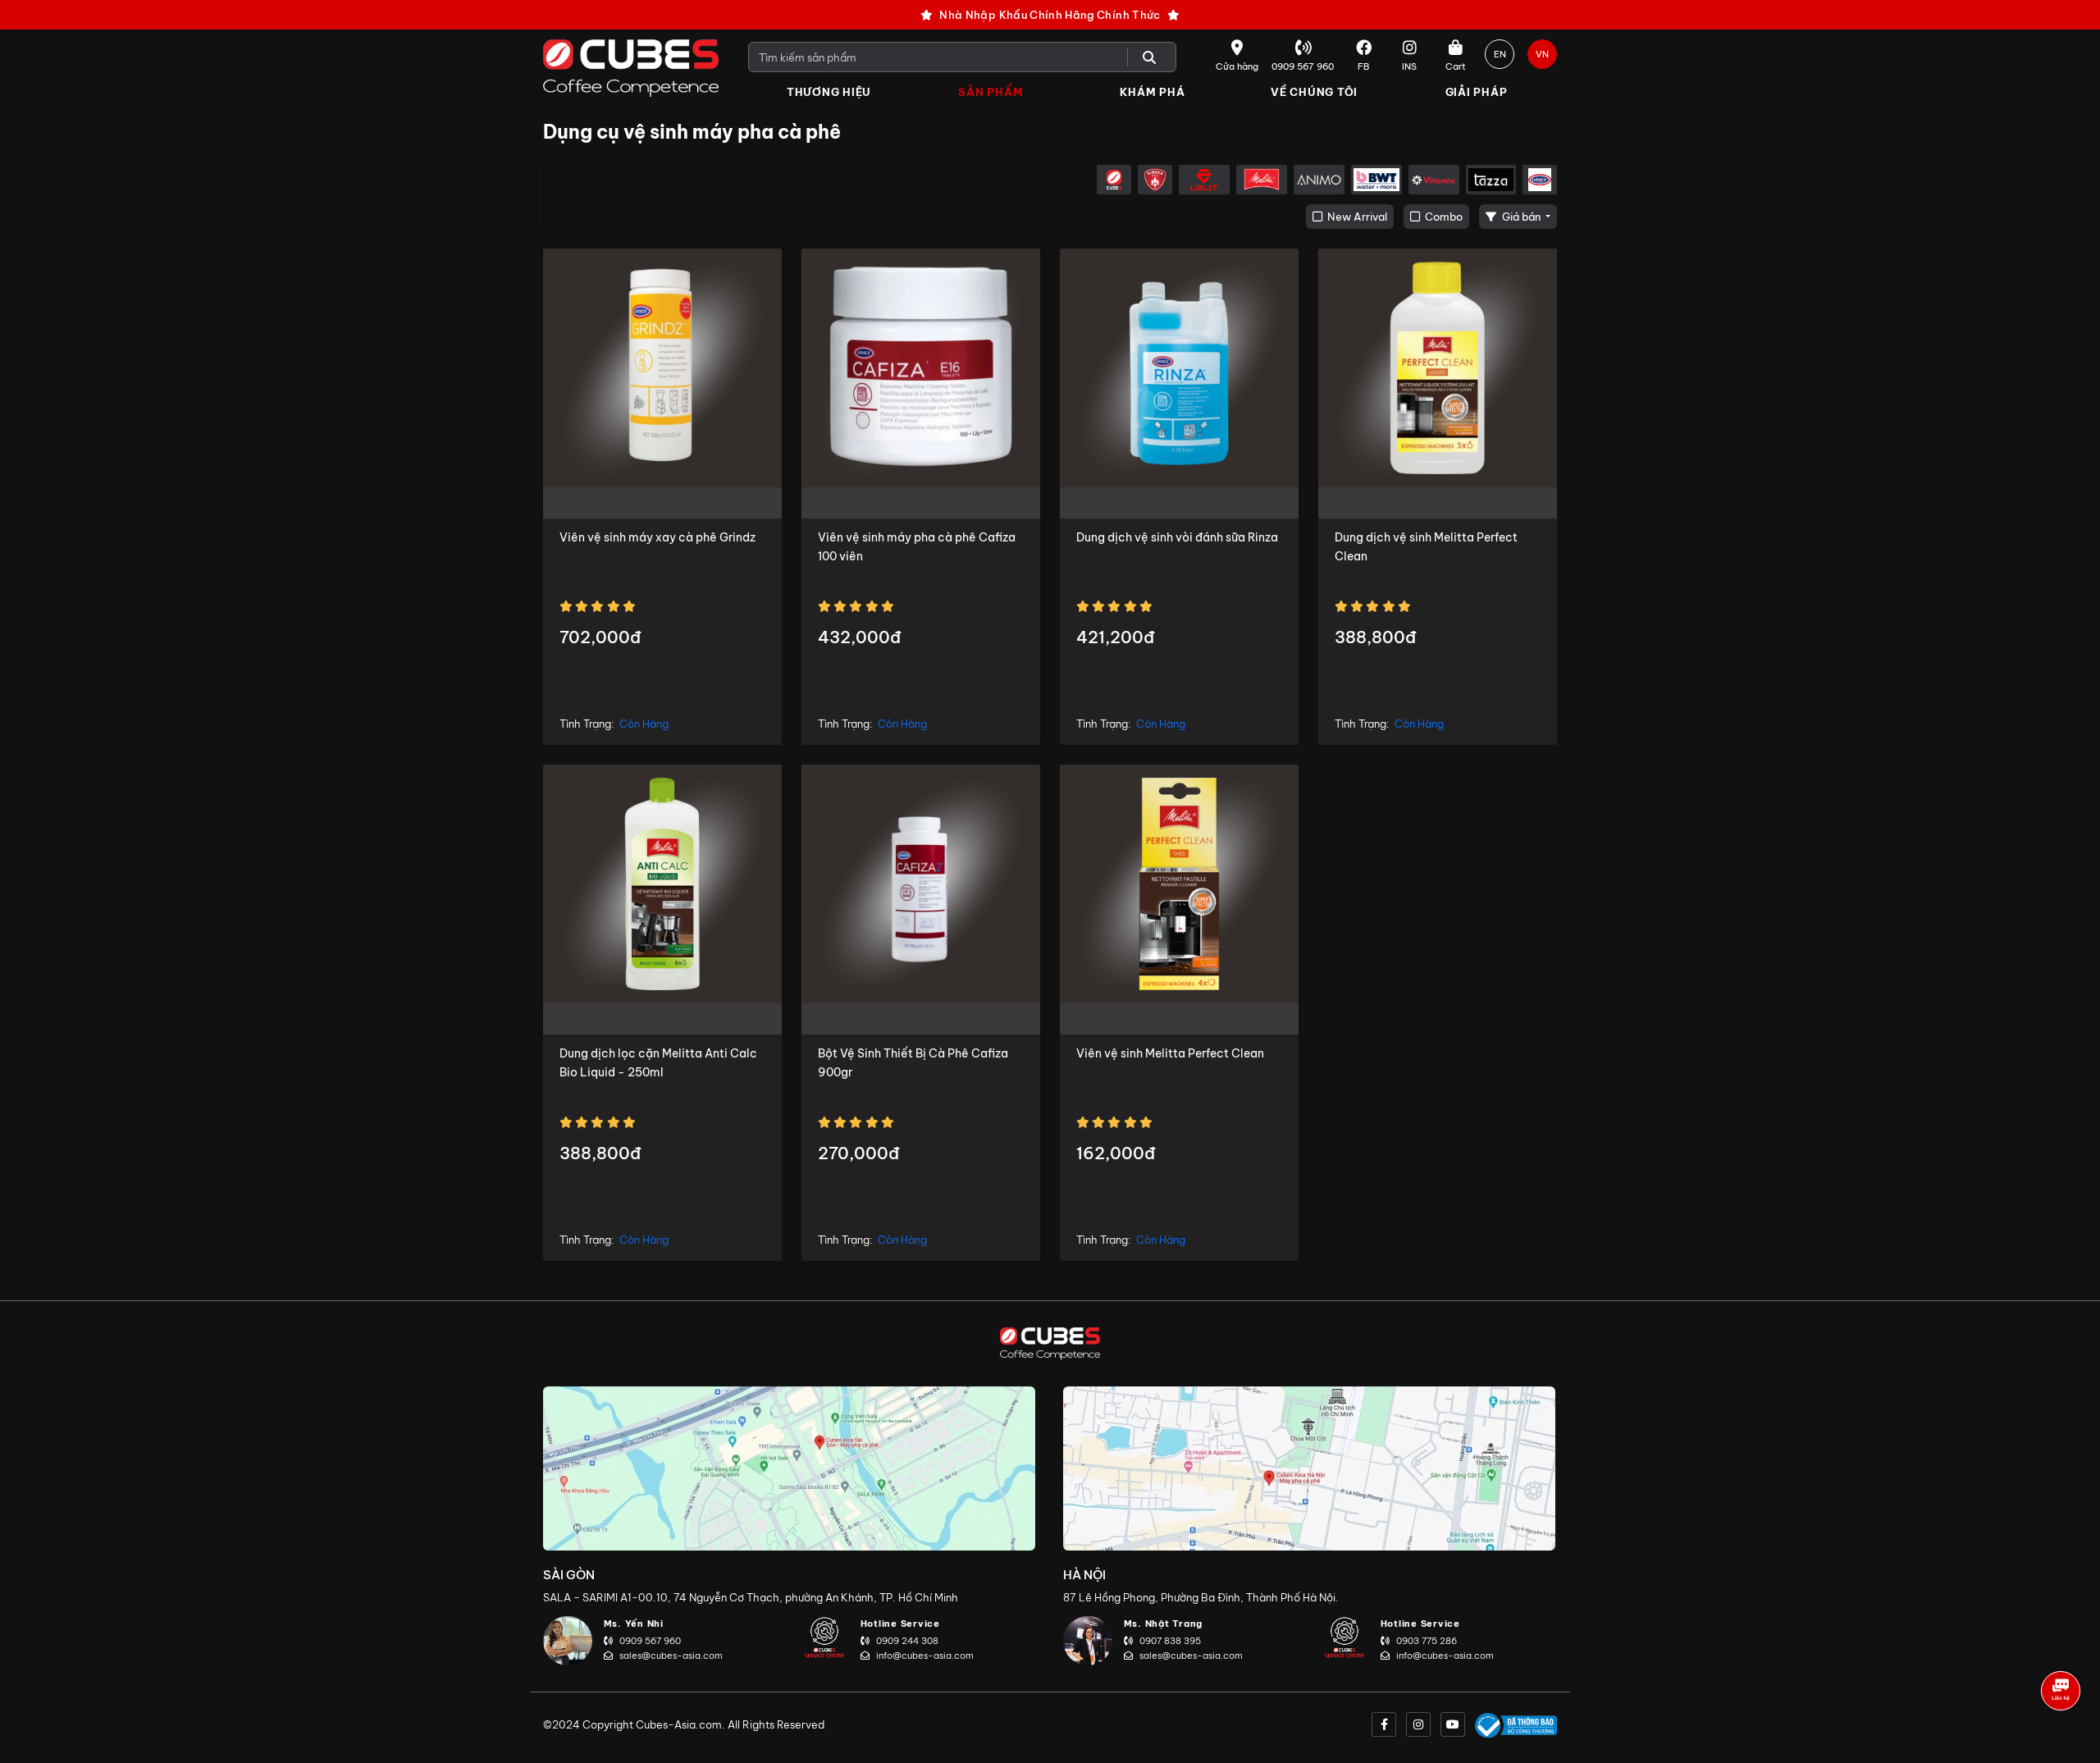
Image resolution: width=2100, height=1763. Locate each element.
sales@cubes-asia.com (671, 1656)
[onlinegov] (1516, 1724)
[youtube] (1453, 1724)
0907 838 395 (1170, 1641)
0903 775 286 (1427, 1641)
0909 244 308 (907, 1641)
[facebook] (1384, 1724)
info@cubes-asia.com (925, 1656)
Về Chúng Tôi (1314, 92)
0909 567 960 (650, 1641)
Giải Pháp (1477, 92)
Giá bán (1521, 217)
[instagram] (1418, 1724)
